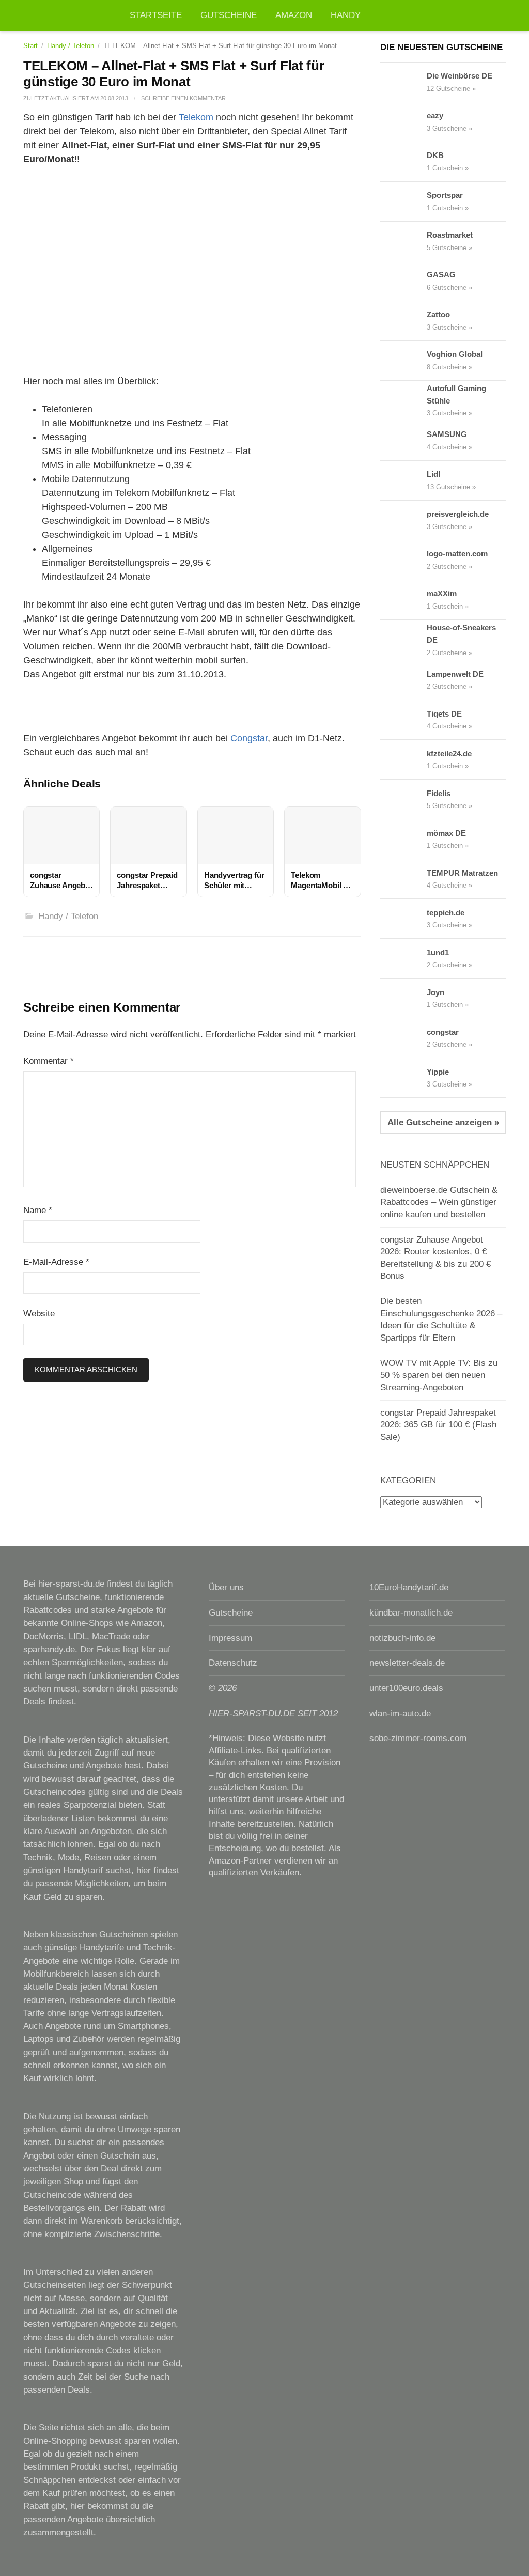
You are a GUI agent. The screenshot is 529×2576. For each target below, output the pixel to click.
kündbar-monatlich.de (411, 1613)
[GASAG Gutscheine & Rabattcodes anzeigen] (403, 281)
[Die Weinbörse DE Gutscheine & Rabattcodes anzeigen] (403, 82)
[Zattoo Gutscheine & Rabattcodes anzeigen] (403, 321)
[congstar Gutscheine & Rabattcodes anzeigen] (403, 1038)
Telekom (196, 117)
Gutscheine (229, 15)
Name (38, 1210)
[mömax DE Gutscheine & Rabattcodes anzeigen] (403, 839)
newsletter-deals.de (407, 1663)
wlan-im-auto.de (400, 1713)
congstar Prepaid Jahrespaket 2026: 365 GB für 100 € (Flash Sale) (438, 1425)
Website (39, 1314)
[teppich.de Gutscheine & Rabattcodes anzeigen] (403, 919)
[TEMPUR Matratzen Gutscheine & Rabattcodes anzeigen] (403, 879)
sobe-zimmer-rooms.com (418, 1738)
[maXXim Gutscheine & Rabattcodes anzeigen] (403, 600)
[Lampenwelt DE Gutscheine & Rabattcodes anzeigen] (403, 680)
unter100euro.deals (406, 1688)
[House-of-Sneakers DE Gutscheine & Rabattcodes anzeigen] (403, 640)
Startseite (156, 15)
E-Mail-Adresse (56, 1262)
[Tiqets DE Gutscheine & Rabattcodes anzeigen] (403, 720)
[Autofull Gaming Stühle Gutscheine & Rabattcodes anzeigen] (403, 400)
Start (30, 46)
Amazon (294, 15)
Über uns (226, 1587)
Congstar (249, 738)
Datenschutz (233, 1663)
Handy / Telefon (71, 46)
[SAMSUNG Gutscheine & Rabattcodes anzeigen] (403, 441)
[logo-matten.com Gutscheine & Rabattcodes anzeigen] (403, 560)
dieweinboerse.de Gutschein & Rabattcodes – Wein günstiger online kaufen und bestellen (439, 1202)
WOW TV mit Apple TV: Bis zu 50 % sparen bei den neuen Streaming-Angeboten (439, 1375)
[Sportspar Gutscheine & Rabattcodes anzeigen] (403, 201)
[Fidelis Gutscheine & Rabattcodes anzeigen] (403, 799)
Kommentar (49, 1061)
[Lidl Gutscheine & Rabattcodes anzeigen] (403, 480)
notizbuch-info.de (402, 1638)
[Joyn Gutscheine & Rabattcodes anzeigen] (403, 998)
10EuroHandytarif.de (409, 1587)
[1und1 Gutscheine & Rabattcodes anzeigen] (403, 958)
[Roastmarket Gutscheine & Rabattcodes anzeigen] (403, 241)
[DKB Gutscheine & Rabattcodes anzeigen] (403, 162)
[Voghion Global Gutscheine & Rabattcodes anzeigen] (403, 361)
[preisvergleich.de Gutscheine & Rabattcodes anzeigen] (403, 520)
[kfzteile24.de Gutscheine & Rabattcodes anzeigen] (403, 759)
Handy (346, 15)
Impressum (230, 1638)
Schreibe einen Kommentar (183, 98)
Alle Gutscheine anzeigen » (443, 1122)
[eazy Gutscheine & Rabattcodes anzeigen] (403, 122)
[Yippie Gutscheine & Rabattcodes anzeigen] (403, 1078)
